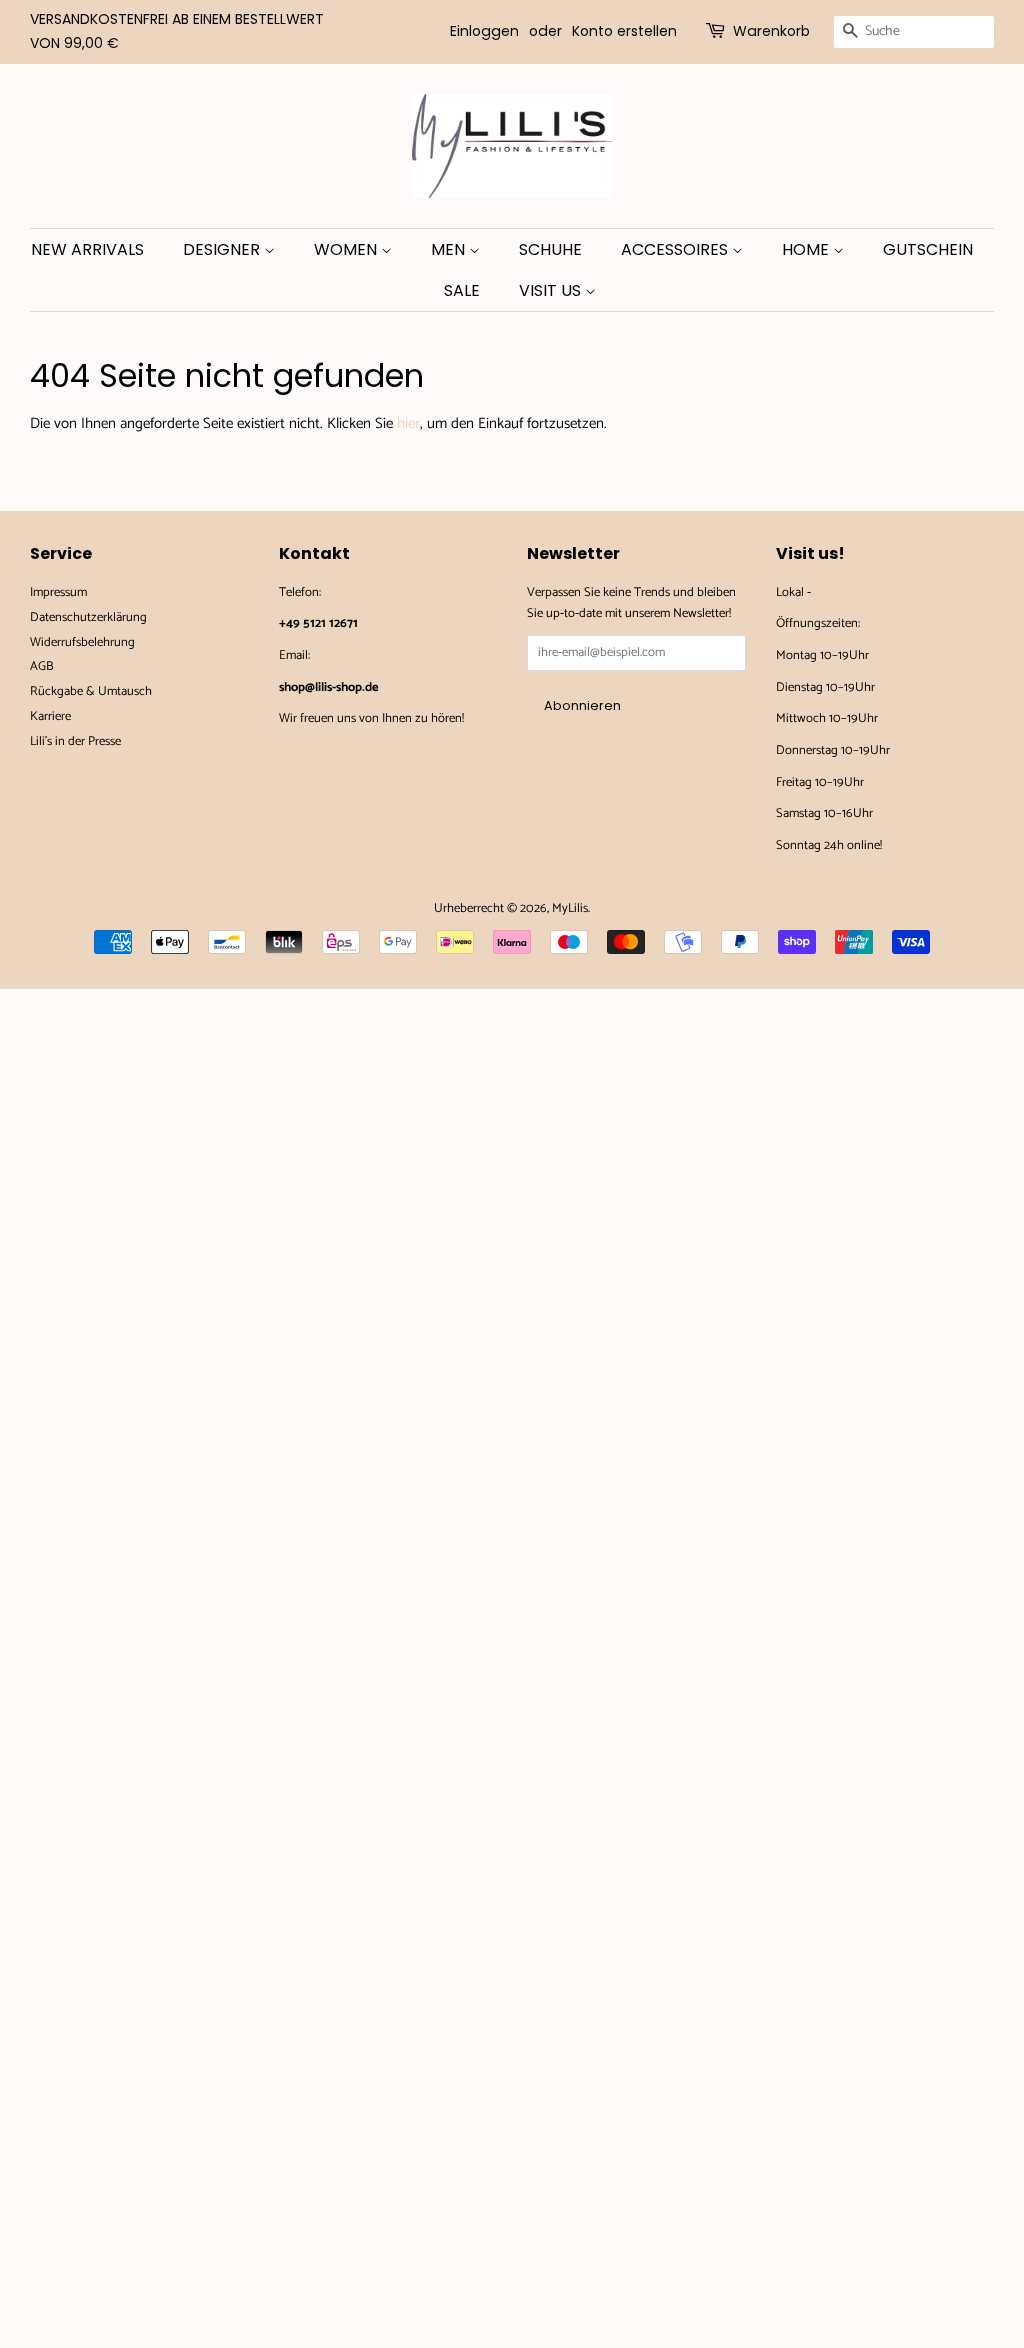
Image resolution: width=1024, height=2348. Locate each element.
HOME (807, 249)
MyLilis (570, 908)
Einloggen (484, 31)
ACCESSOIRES (676, 249)
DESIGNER (223, 249)
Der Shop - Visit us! (864, 592)
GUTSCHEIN (928, 249)
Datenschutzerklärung (88, 617)
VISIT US (552, 290)
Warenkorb (771, 31)
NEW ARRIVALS (87, 249)
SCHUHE (550, 249)
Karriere (50, 716)
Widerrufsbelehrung (82, 642)
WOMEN (347, 249)
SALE (462, 290)
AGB (42, 666)
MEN (450, 249)
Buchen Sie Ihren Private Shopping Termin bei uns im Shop (371, 761)
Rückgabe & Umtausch (91, 691)
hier (408, 423)
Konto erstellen (624, 31)
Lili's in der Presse (75, 741)
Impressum (58, 592)
